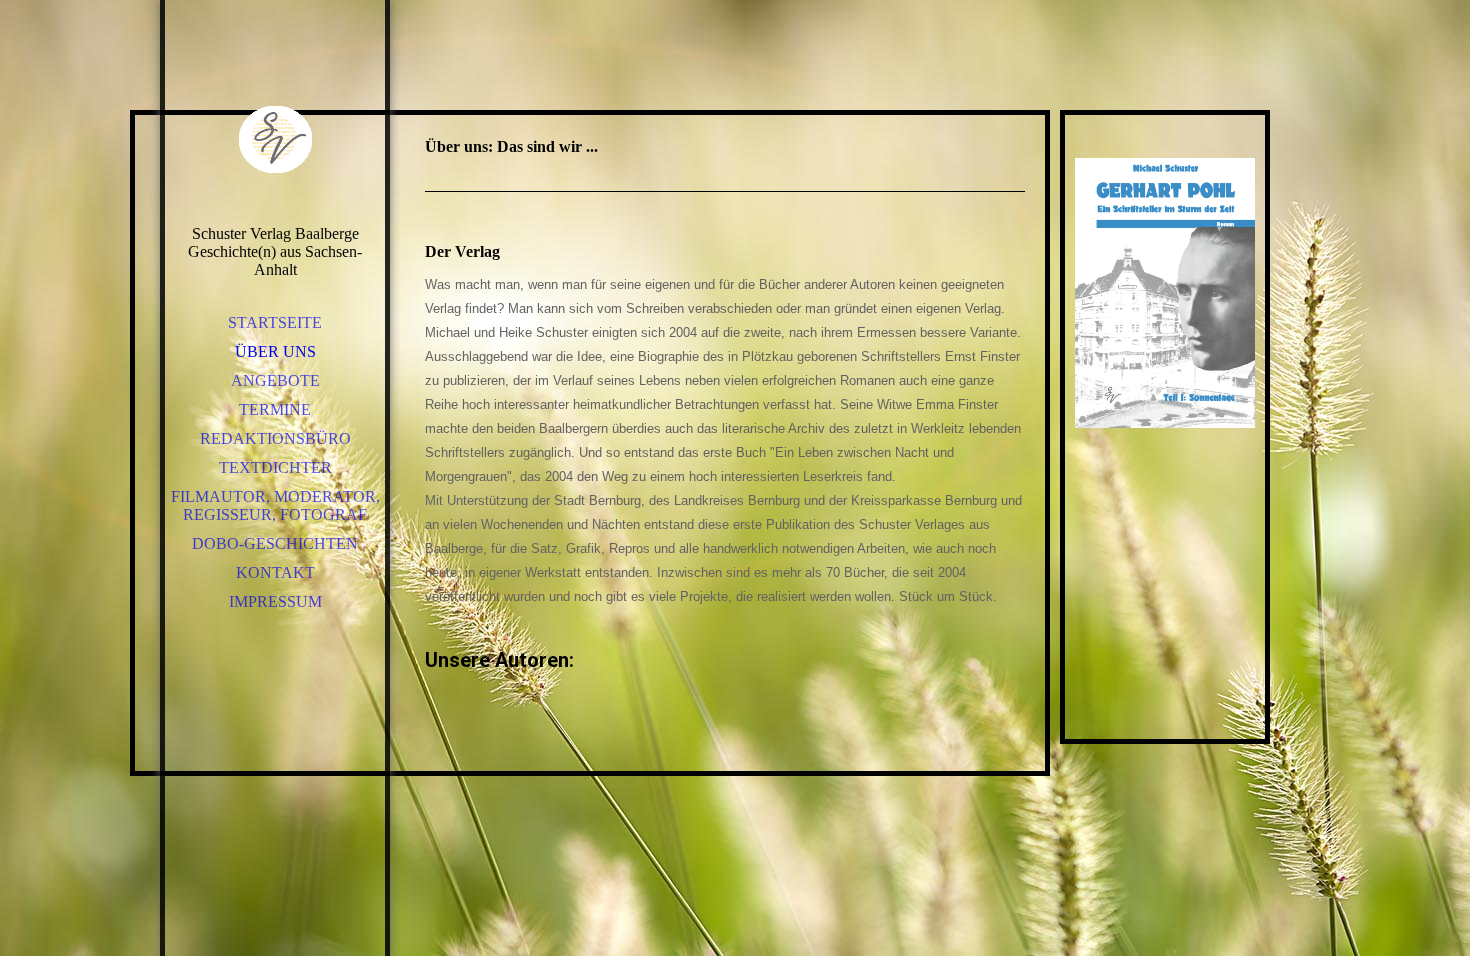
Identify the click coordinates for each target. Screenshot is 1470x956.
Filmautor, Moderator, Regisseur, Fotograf (275, 505)
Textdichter (275, 467)
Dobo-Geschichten (275, 543)
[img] (275, 140)
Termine (275, 409)
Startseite (275, 322)
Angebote (275, 380)
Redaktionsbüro (275, 438)
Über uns (275, 351)
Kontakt (275, 572)
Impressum (275, 601)
